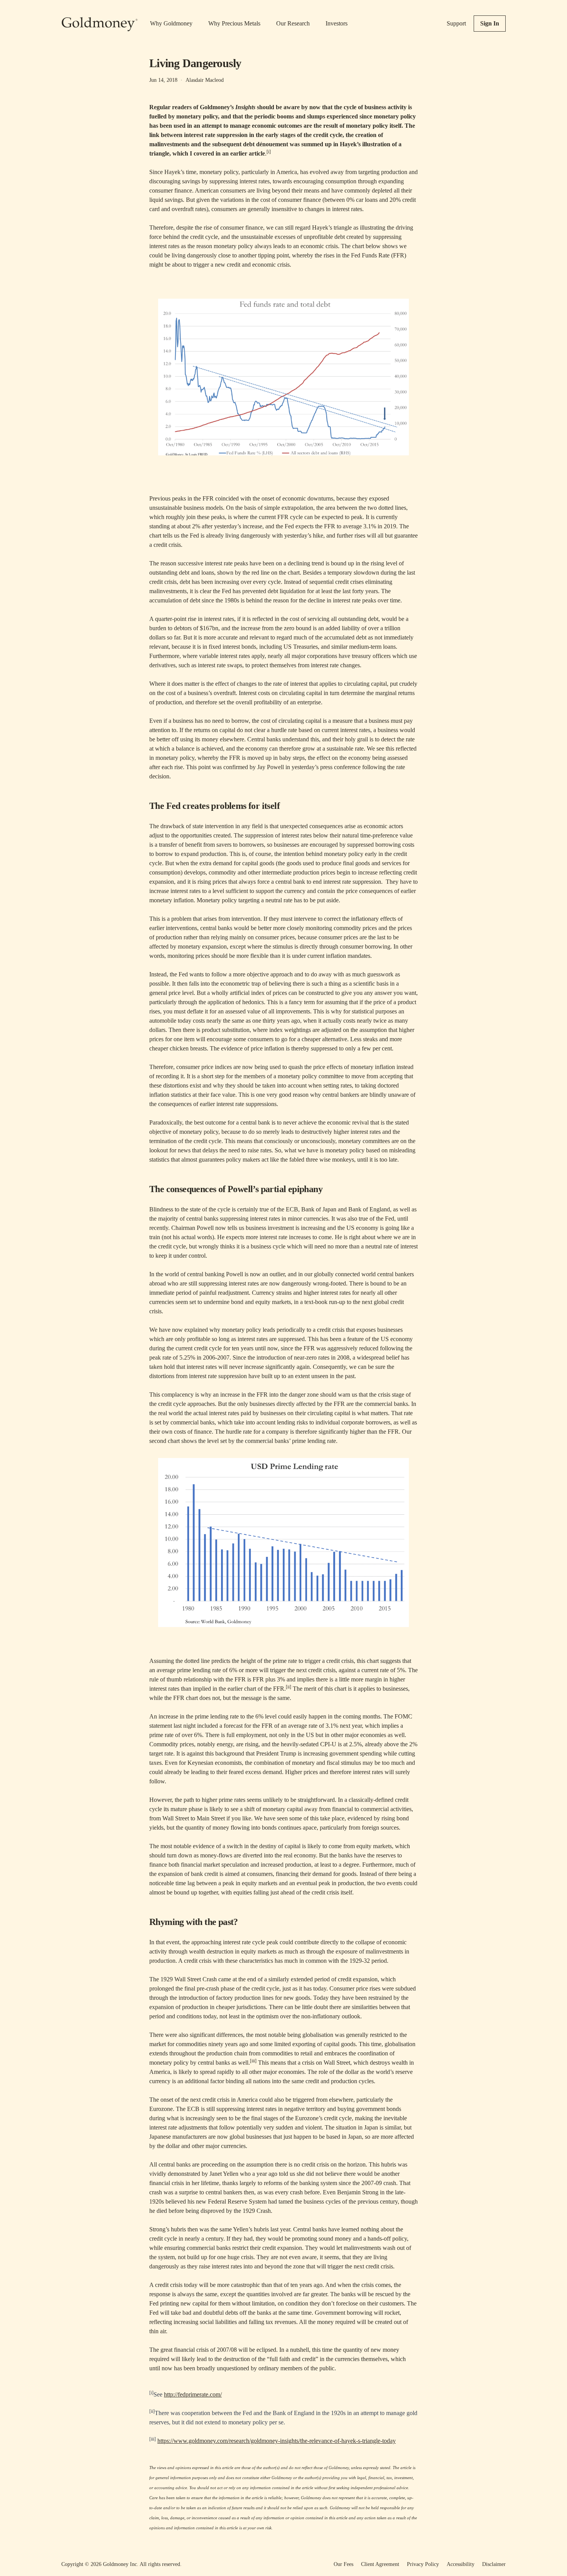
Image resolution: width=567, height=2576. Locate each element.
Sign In (490, 23)
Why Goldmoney (171, 23)
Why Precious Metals (234, 23)
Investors (337, 23)
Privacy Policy (423, 2564)
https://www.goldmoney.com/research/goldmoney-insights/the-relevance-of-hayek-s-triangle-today (277, 2441)
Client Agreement (380, 2564)
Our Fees (343, 2564)
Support (456, 23)
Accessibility (461, 2564)
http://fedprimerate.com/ (193, 2394)
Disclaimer (494, 2564)
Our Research (293, 23)
